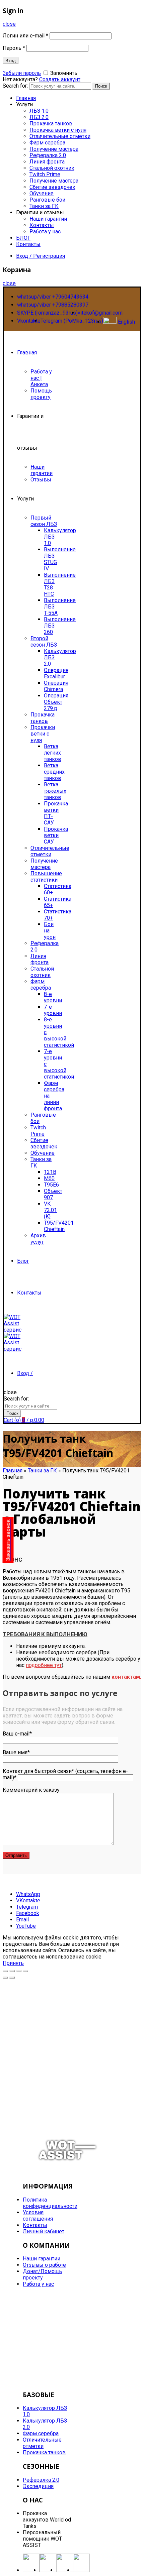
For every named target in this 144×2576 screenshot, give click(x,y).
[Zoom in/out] (25, 1971)
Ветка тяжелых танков (55, 791)
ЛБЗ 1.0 (39, 111)
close (9, 24)
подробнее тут (44, 1665)
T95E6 (51, 1185)
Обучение (42, 193)
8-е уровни (53, 997)
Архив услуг (38, 1239)
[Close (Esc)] (5, 1971)
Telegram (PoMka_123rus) (72, 321)
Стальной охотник (52, 168)
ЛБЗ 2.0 (39, 117)
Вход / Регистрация (41, 256)
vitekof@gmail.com (100, 313)
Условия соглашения (38, 2216)
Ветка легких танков (53, 753)
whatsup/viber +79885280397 (53, 305)
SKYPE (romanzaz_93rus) (47, 313)
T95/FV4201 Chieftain (59, 1226)
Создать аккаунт (60, 79)
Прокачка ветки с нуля (58, 130)
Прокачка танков (51, 124)
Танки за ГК (44, 206)
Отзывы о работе (44, 2265)
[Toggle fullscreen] (19, 1971)
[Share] (12, 1971)
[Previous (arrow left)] (5, 1978)
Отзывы (41, 480)
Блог (23, 1261)
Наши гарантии (48, 219)
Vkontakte (29, 321)
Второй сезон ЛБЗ (44, 642)
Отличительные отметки (60, 136)
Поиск (101, 86)
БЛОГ (23, 238)
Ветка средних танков (54, 772)
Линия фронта (47, 162)
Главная (26, 98)
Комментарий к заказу (31, 1790)
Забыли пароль (22, 73)
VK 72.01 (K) (50, 1210)
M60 (49, 1178)
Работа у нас (45, 232)
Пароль (14, 48)
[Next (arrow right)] (12, 1978)
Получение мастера (54, 149)
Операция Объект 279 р (56, 702)
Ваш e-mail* (17, 1734)
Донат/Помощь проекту (42, 2274)
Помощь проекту (41, 394)
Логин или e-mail (25, 36)
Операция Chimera (56, 686)
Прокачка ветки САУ (56, 835)
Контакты (42, 225)
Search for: (15, 86)
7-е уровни (53, 1010)
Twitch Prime (45, 174)
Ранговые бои (47, 200)
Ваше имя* (16, 1752)
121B (50, 1172)
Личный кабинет (44, 2231)
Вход (11, 61)
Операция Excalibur (56, 673)
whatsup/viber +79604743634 (53, 297)
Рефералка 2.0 (48, 155)
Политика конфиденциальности (50, 2203)
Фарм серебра (47, 143)
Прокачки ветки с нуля (43, 734)
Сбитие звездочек (52, 187)
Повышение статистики (46, 877)
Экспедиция (38, 2486)
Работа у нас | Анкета (41, 378)
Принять (13, 1963)
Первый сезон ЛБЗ (44, 521)
